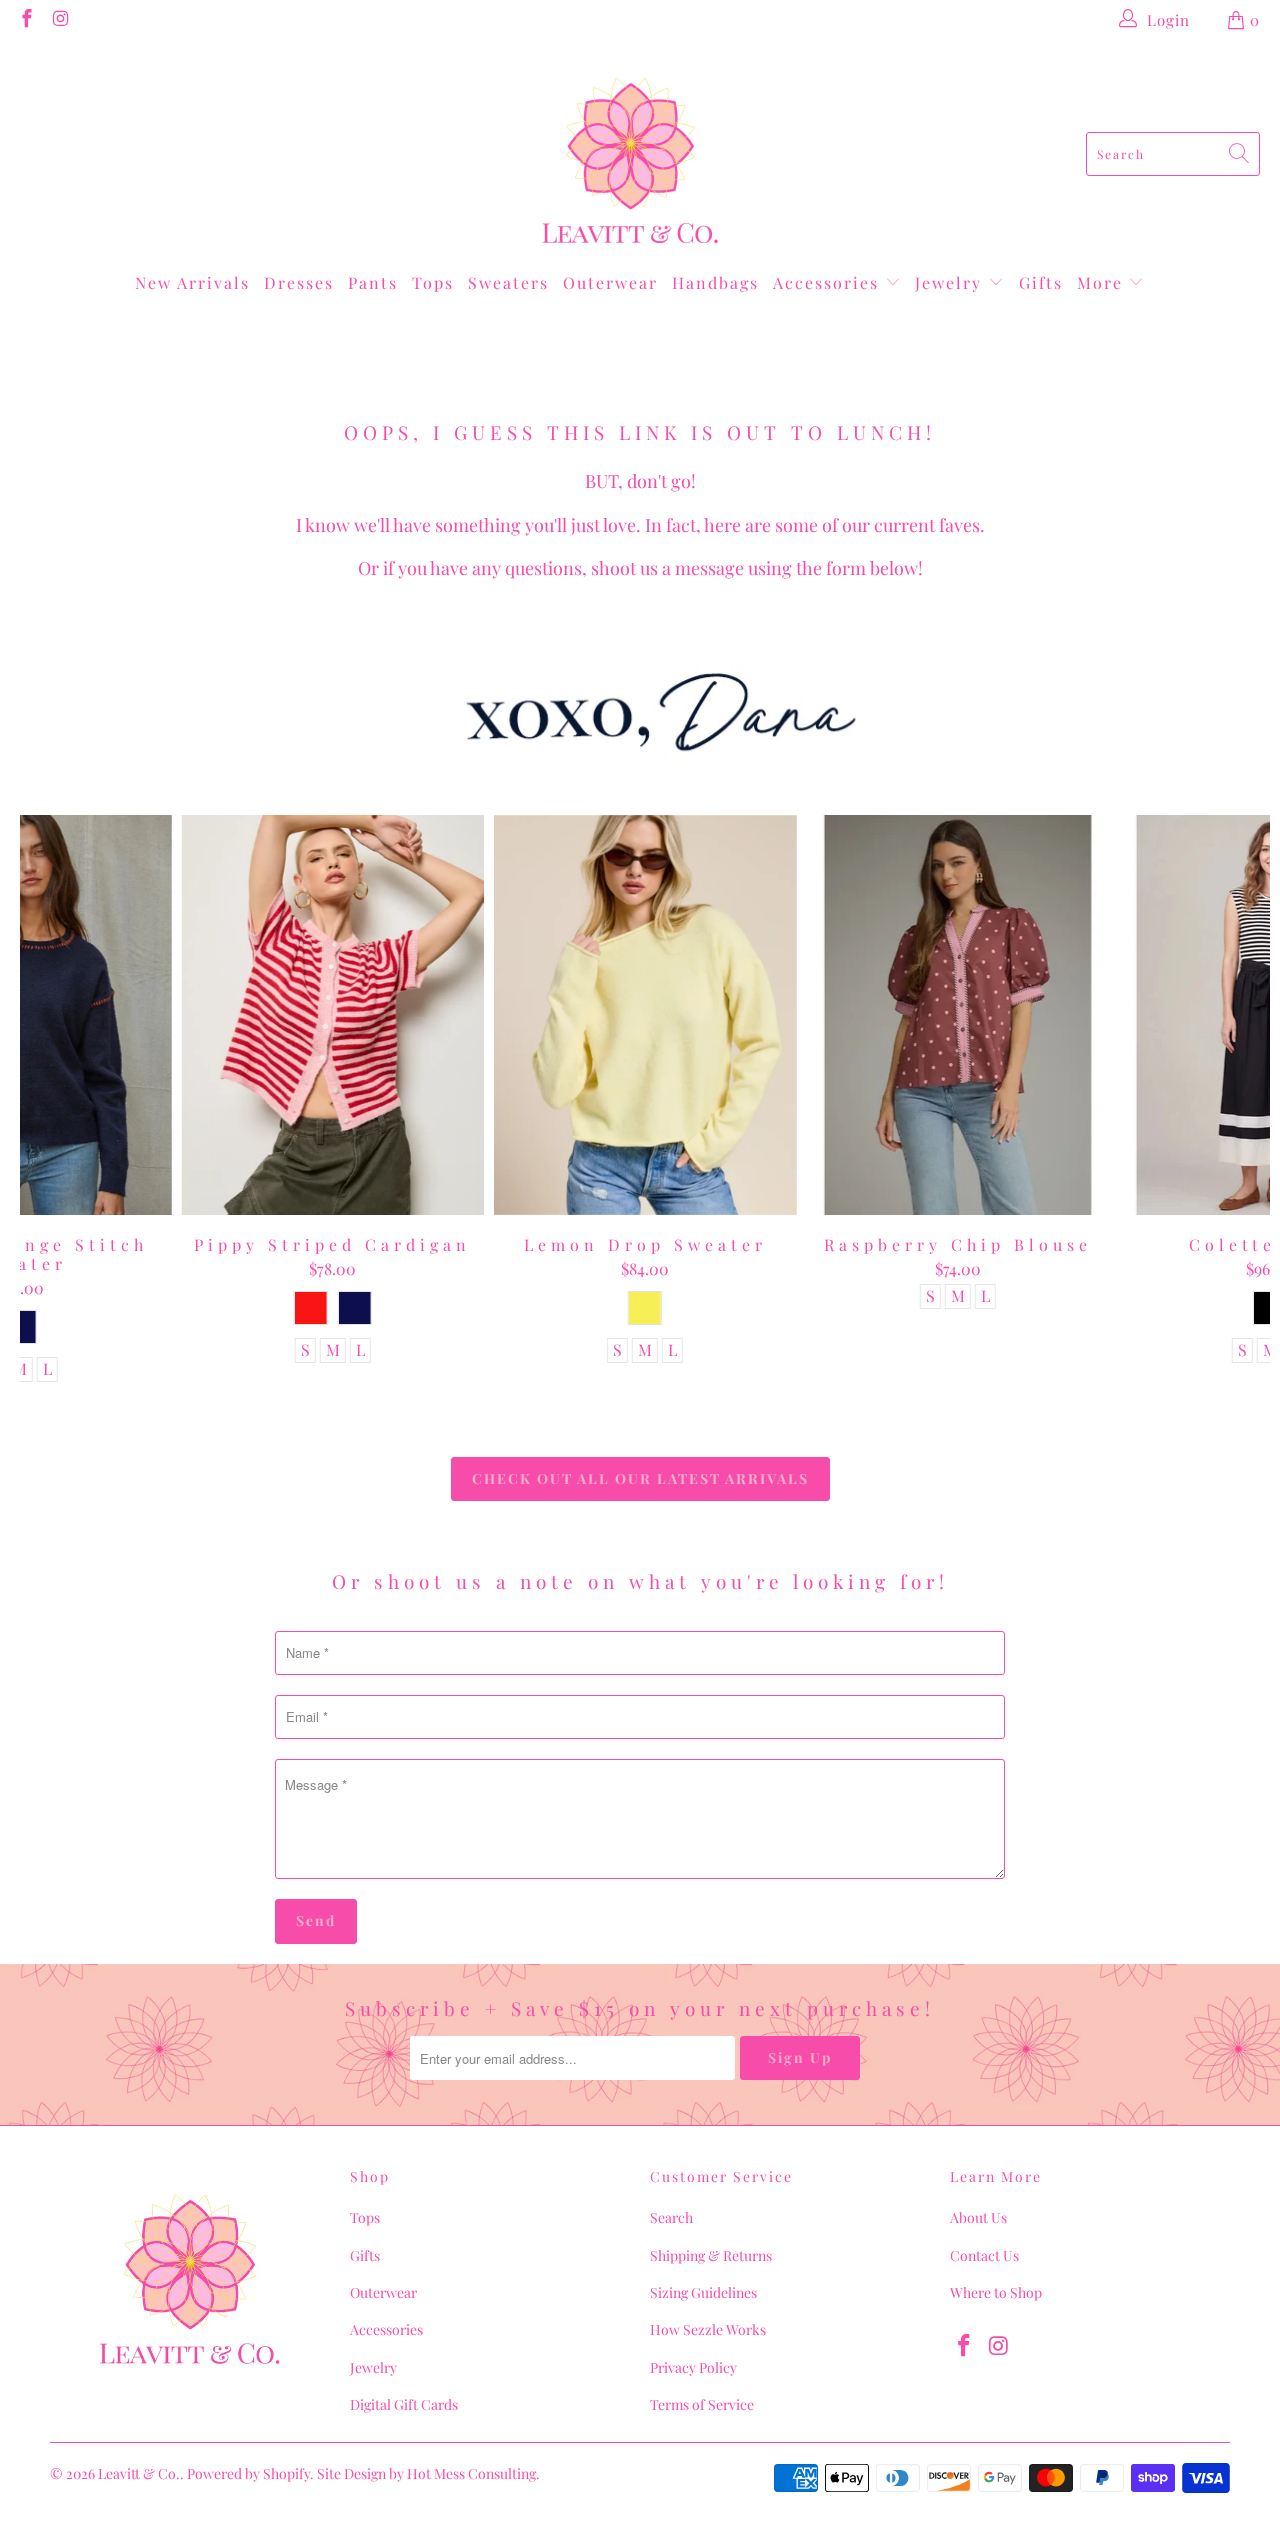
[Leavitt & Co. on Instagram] (60, 20)
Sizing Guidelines (703, 2292)
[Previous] (50, 1098)
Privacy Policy (693, 2367)
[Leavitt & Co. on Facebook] (25, 20)
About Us (978, 2217)
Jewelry (951, 282)
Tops (433, 282)
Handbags (715, 282)
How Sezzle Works (708, 2329)
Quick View (645, 1058)
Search (671, 2217)
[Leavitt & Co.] (630, 154)
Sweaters (508, 282)
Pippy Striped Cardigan (332, 1015)
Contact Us (984, 2255)
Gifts (1041, 282)
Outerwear (610, 282)
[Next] (1240, 1098)
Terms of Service (702, 2404)
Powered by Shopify (248, 2473)
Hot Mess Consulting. (473, 2473)
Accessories (829, 282)
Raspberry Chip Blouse (957, 1015)
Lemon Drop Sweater (645, 1015)
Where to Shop (996, 2292)
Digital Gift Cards (404, 2404)
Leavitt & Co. (139, 2473)
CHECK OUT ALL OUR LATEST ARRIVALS (640, 1478)
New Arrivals (192, 282)
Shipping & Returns (711, 2255)
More (1103, 282)
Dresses (299, 282)
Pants (373, 282)
